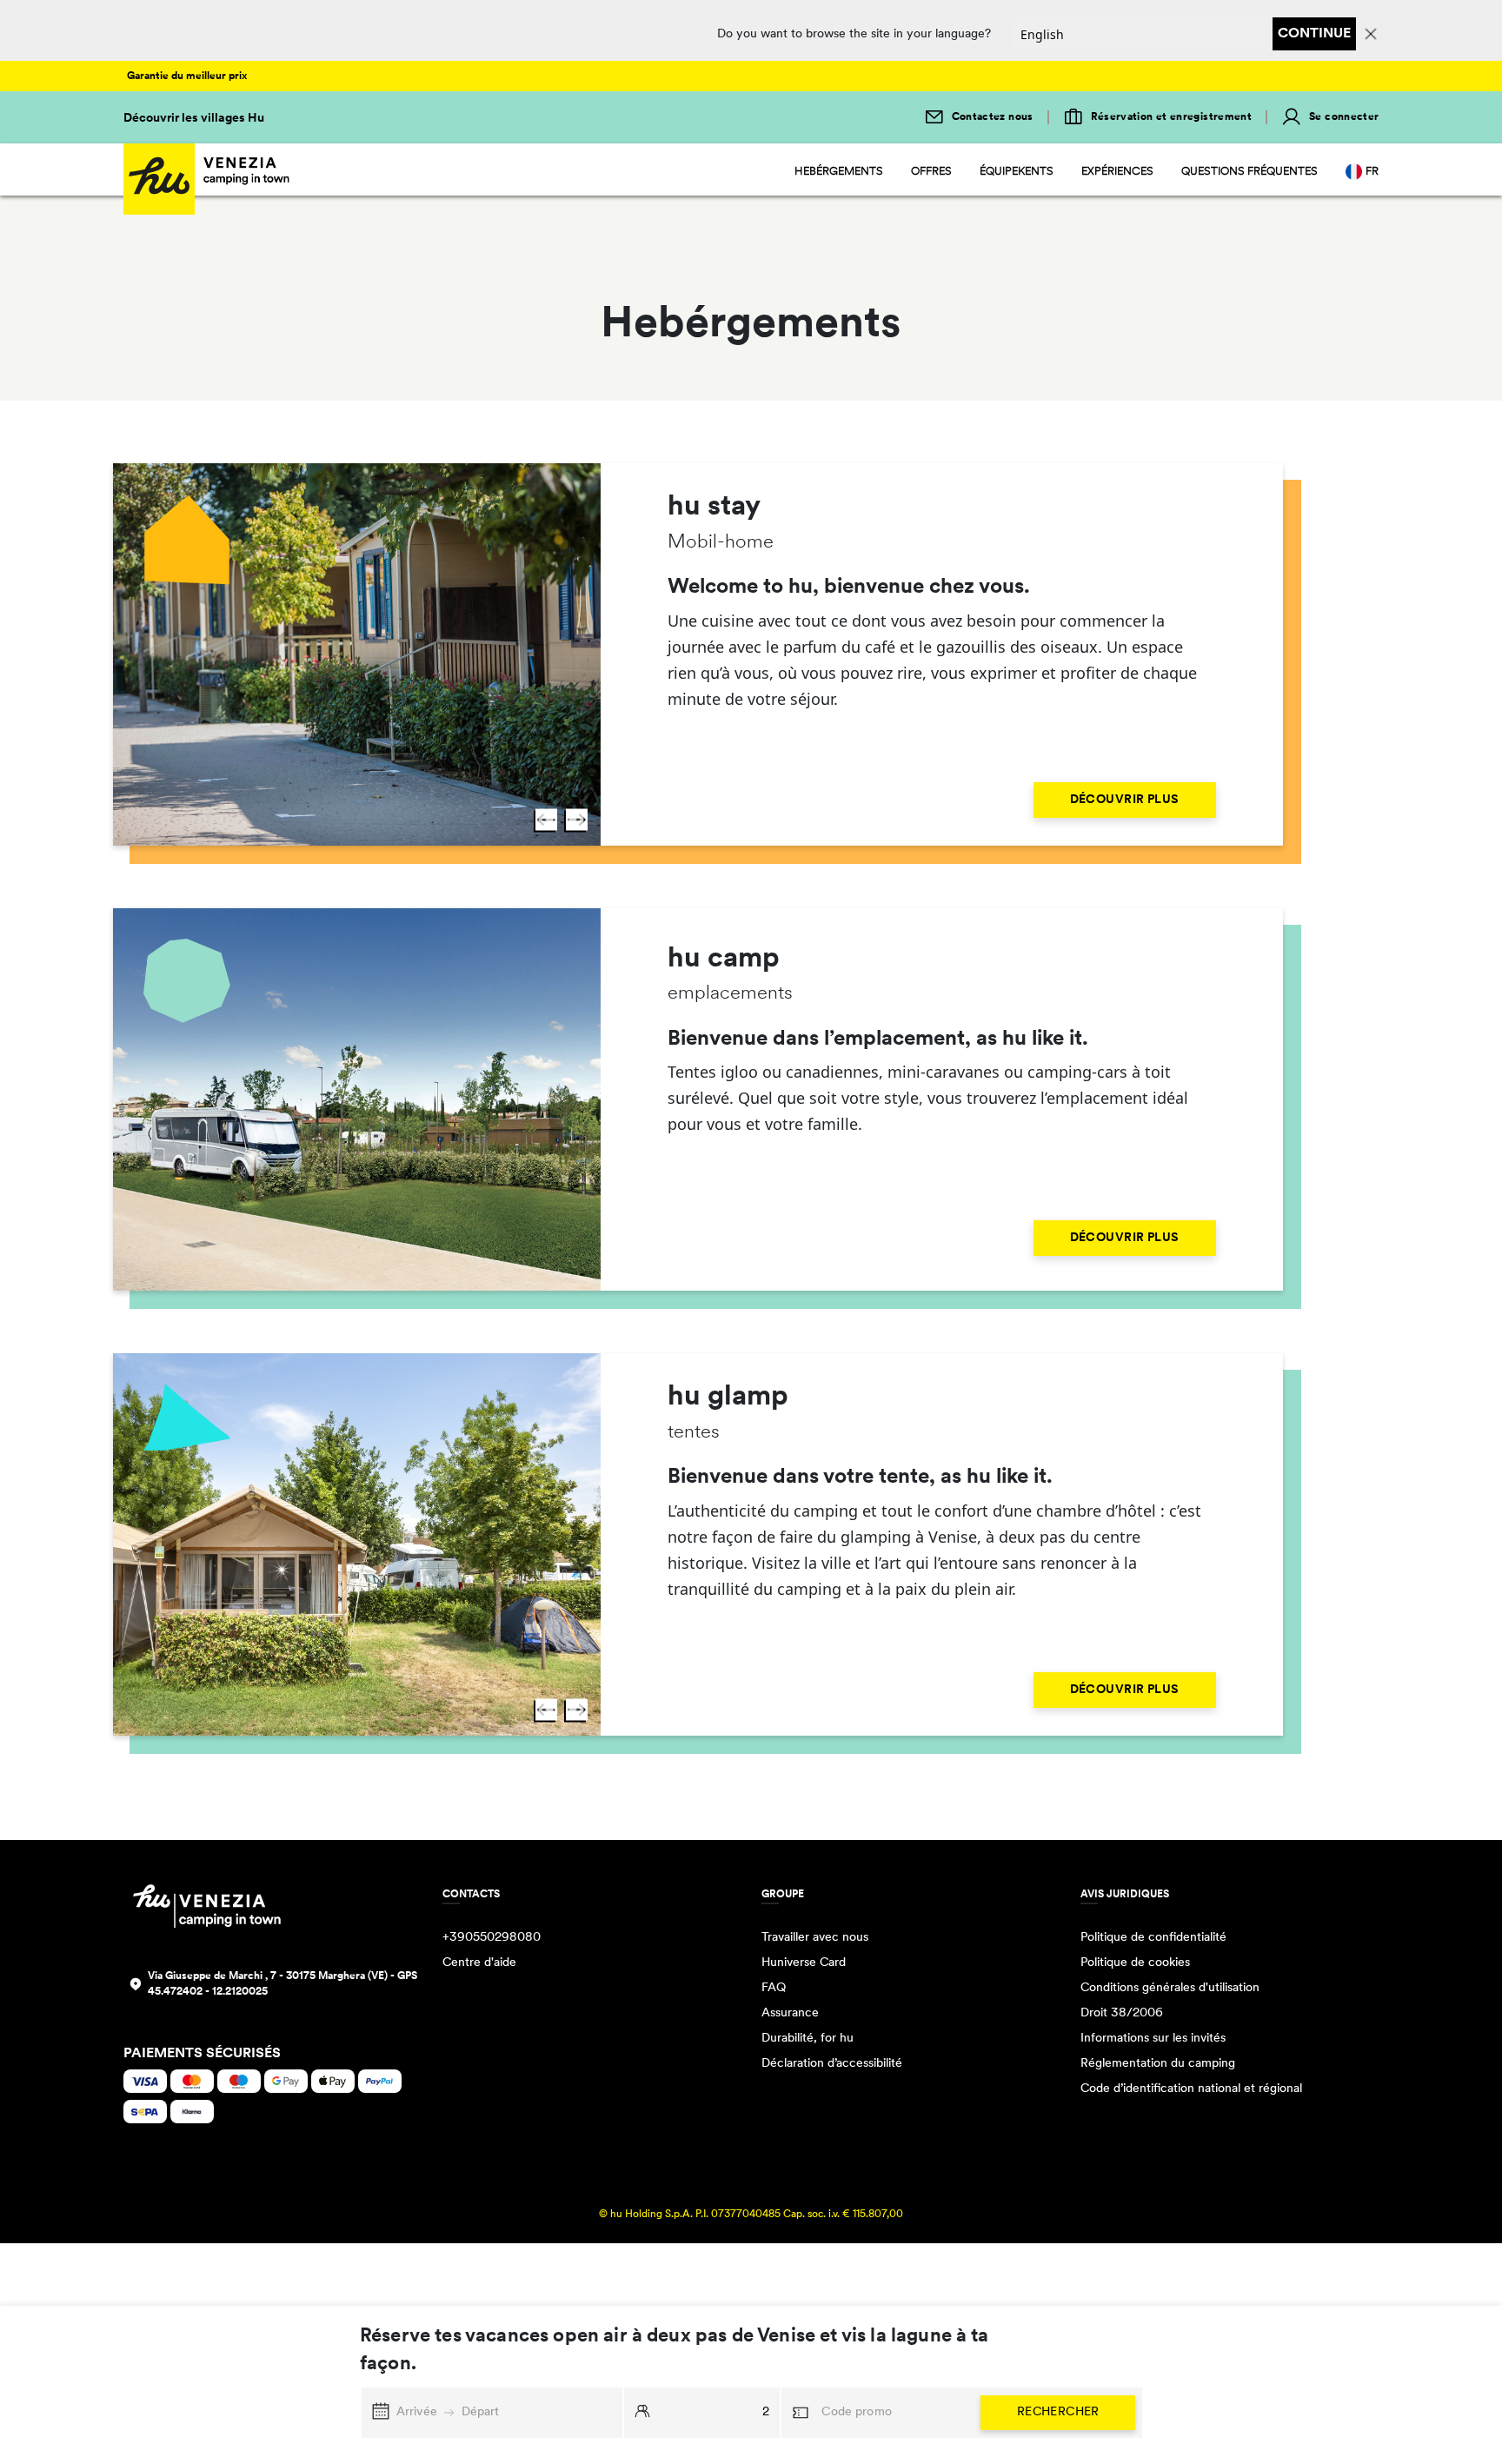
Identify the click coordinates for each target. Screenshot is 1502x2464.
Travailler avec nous (815, 1938)
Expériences (1117, 172)
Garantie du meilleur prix (187, 76)
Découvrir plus (1125, 800)
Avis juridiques (1125, 1895)
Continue (1314, 34)
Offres (931, 172)
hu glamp (728, 1398)
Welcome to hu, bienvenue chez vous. (849, 588)
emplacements (730, 994)
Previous (546, 820)
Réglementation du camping (1158, 2064)
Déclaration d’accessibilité (832, 2064)
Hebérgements (839, 172)
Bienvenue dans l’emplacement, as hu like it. (878, 1039)
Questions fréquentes (1249, 172)
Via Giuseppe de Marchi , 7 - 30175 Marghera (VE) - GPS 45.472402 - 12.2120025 (282, 1984)
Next (577, 820)
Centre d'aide (479, 1963)
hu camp (724, 960)
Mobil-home (721, 543)
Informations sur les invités (1153, 2039)
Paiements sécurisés (202, 2054)
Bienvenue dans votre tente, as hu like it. (860, 1478)
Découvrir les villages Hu (194, 119)
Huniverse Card (804, 1963)
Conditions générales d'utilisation (1170, 1988)
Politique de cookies (1135, 1963)
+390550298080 (492, 1938)
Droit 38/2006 (1122, 2013)
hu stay (714, 508)
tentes (694, 1433)
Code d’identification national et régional (1191, 2089)
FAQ (774, 1988)
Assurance (790, 2013)
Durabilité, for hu (807, 2039)
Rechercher (1058, 2412)
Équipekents (1017, 172)
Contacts (471, 1895)
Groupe (783, 1895)
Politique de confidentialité (1153, 1938)
